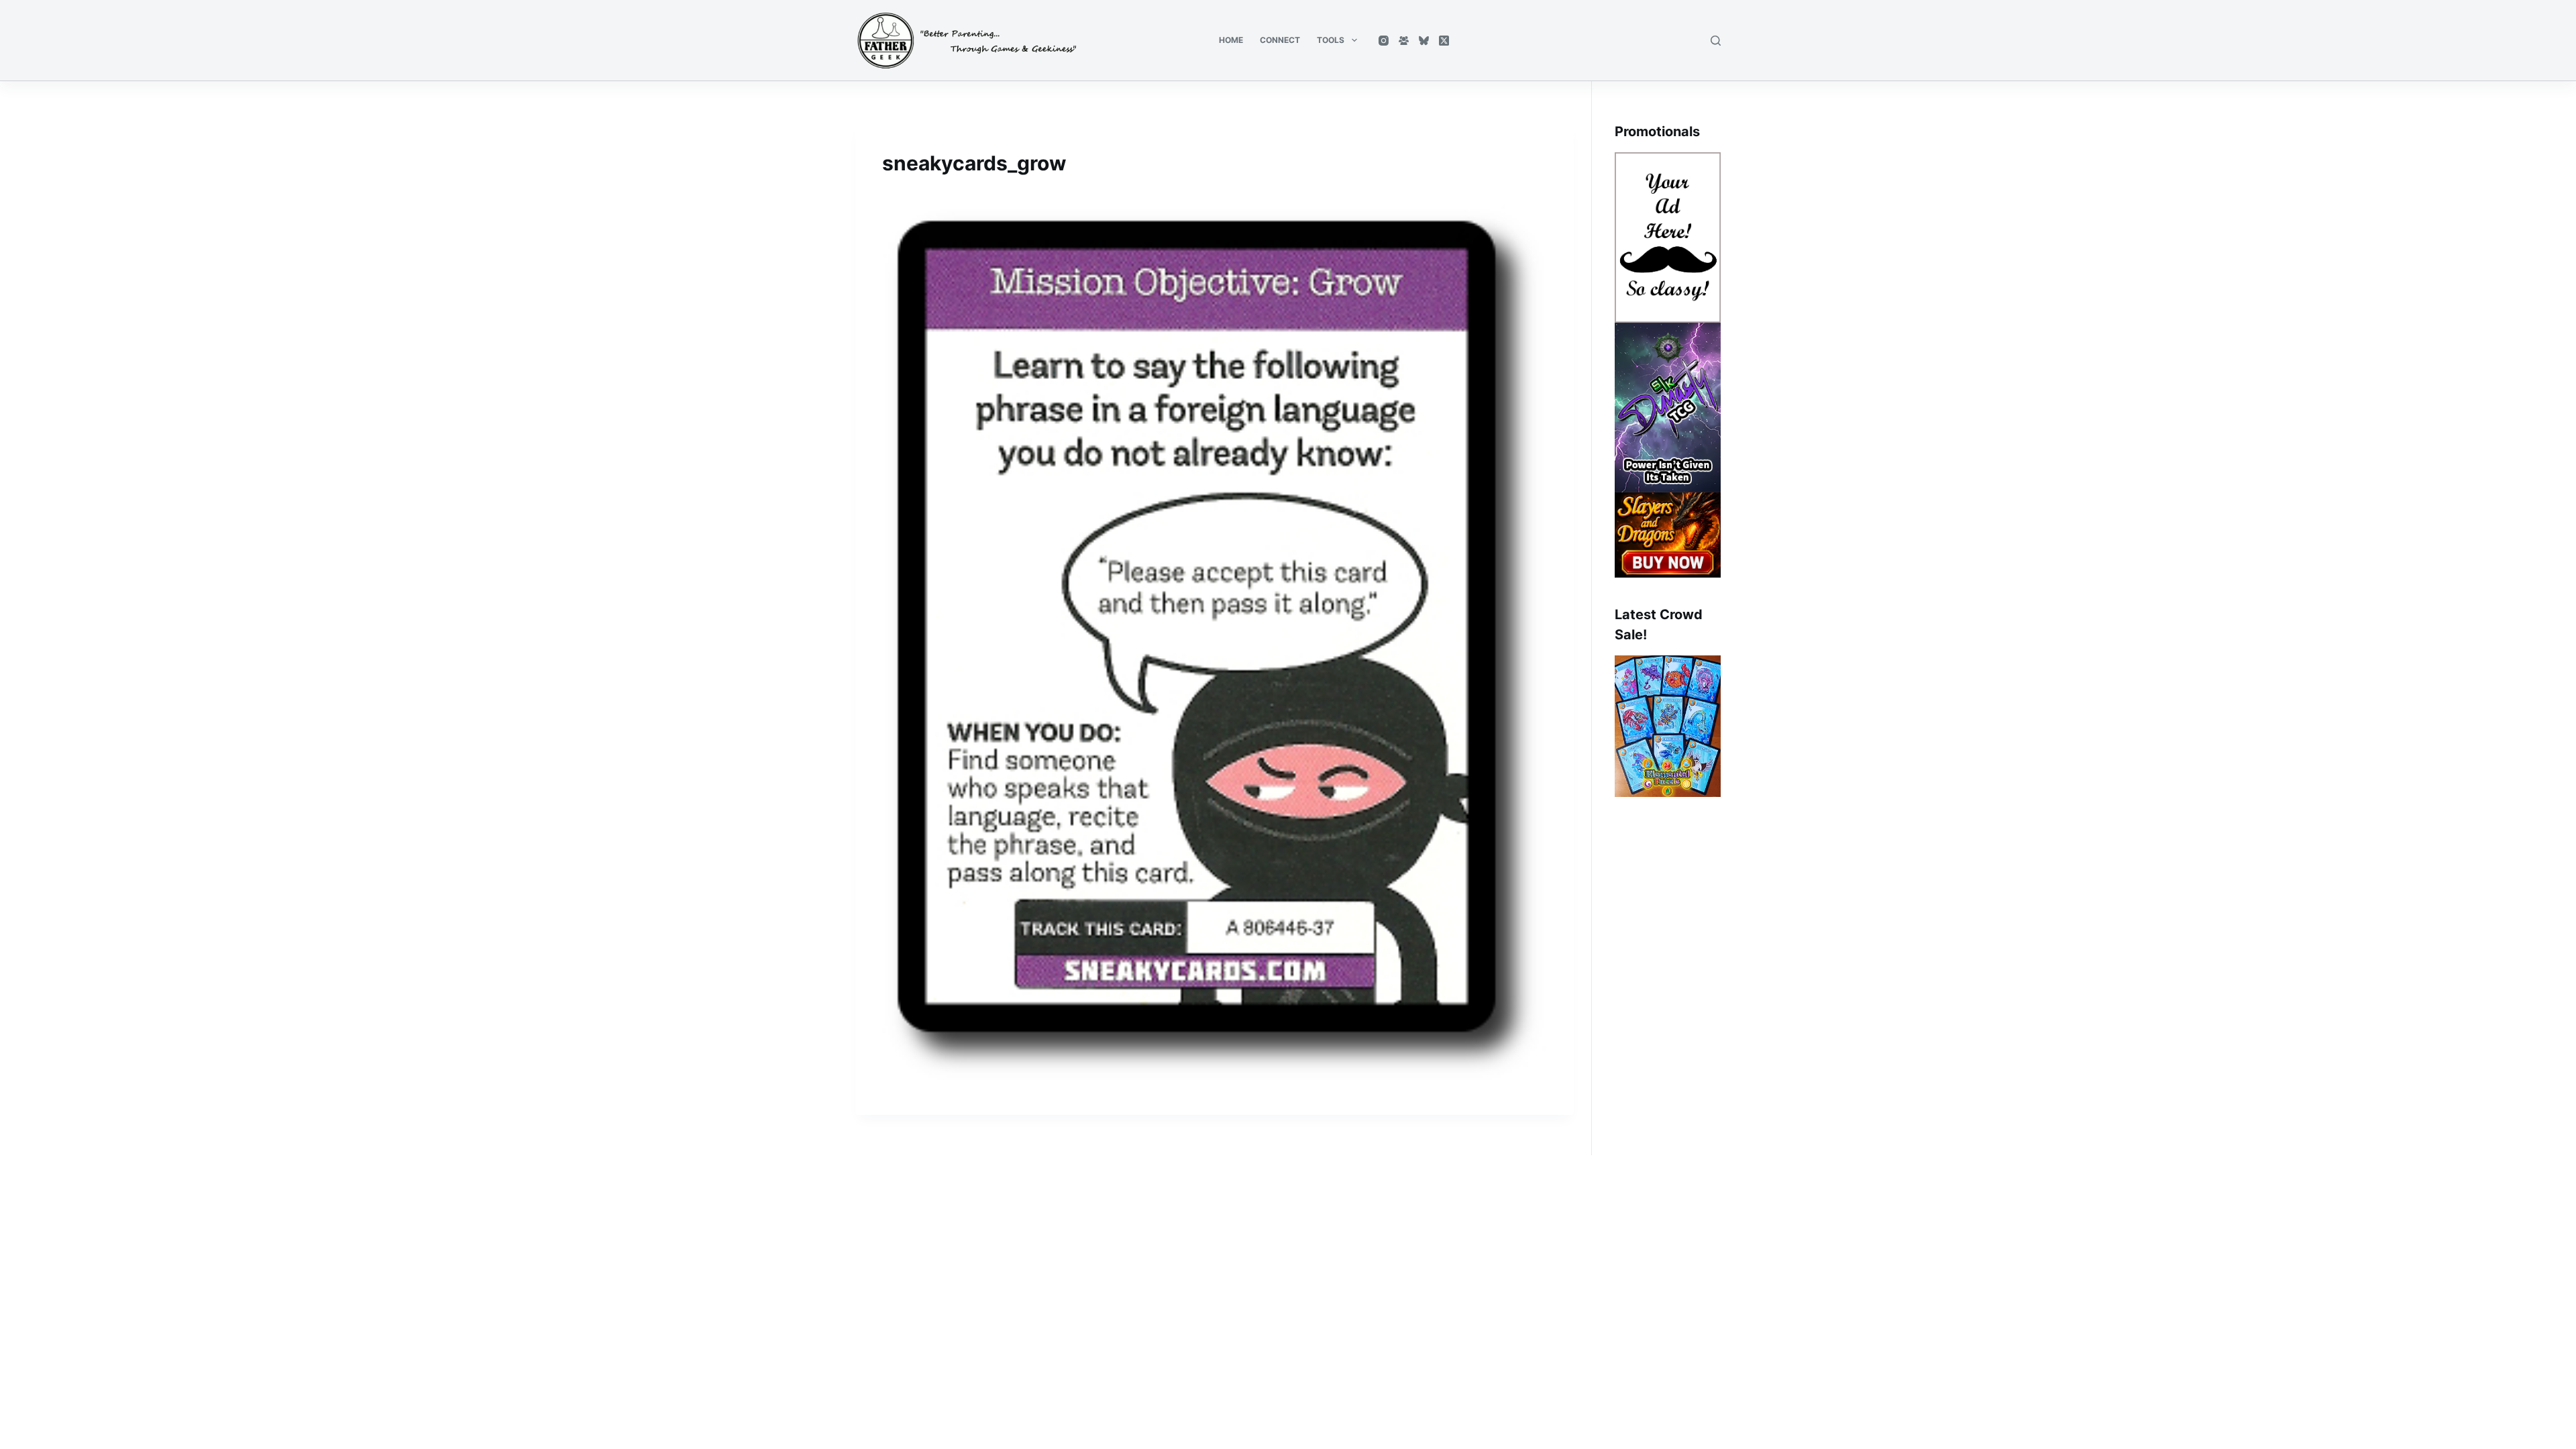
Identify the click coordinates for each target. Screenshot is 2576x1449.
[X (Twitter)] (1444, 41)
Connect (1280, 40)
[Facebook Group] (1404, 41)
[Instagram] (1384, 41)
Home (1231, 40)
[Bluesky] (1424, 41)
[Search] (1716, 41)
